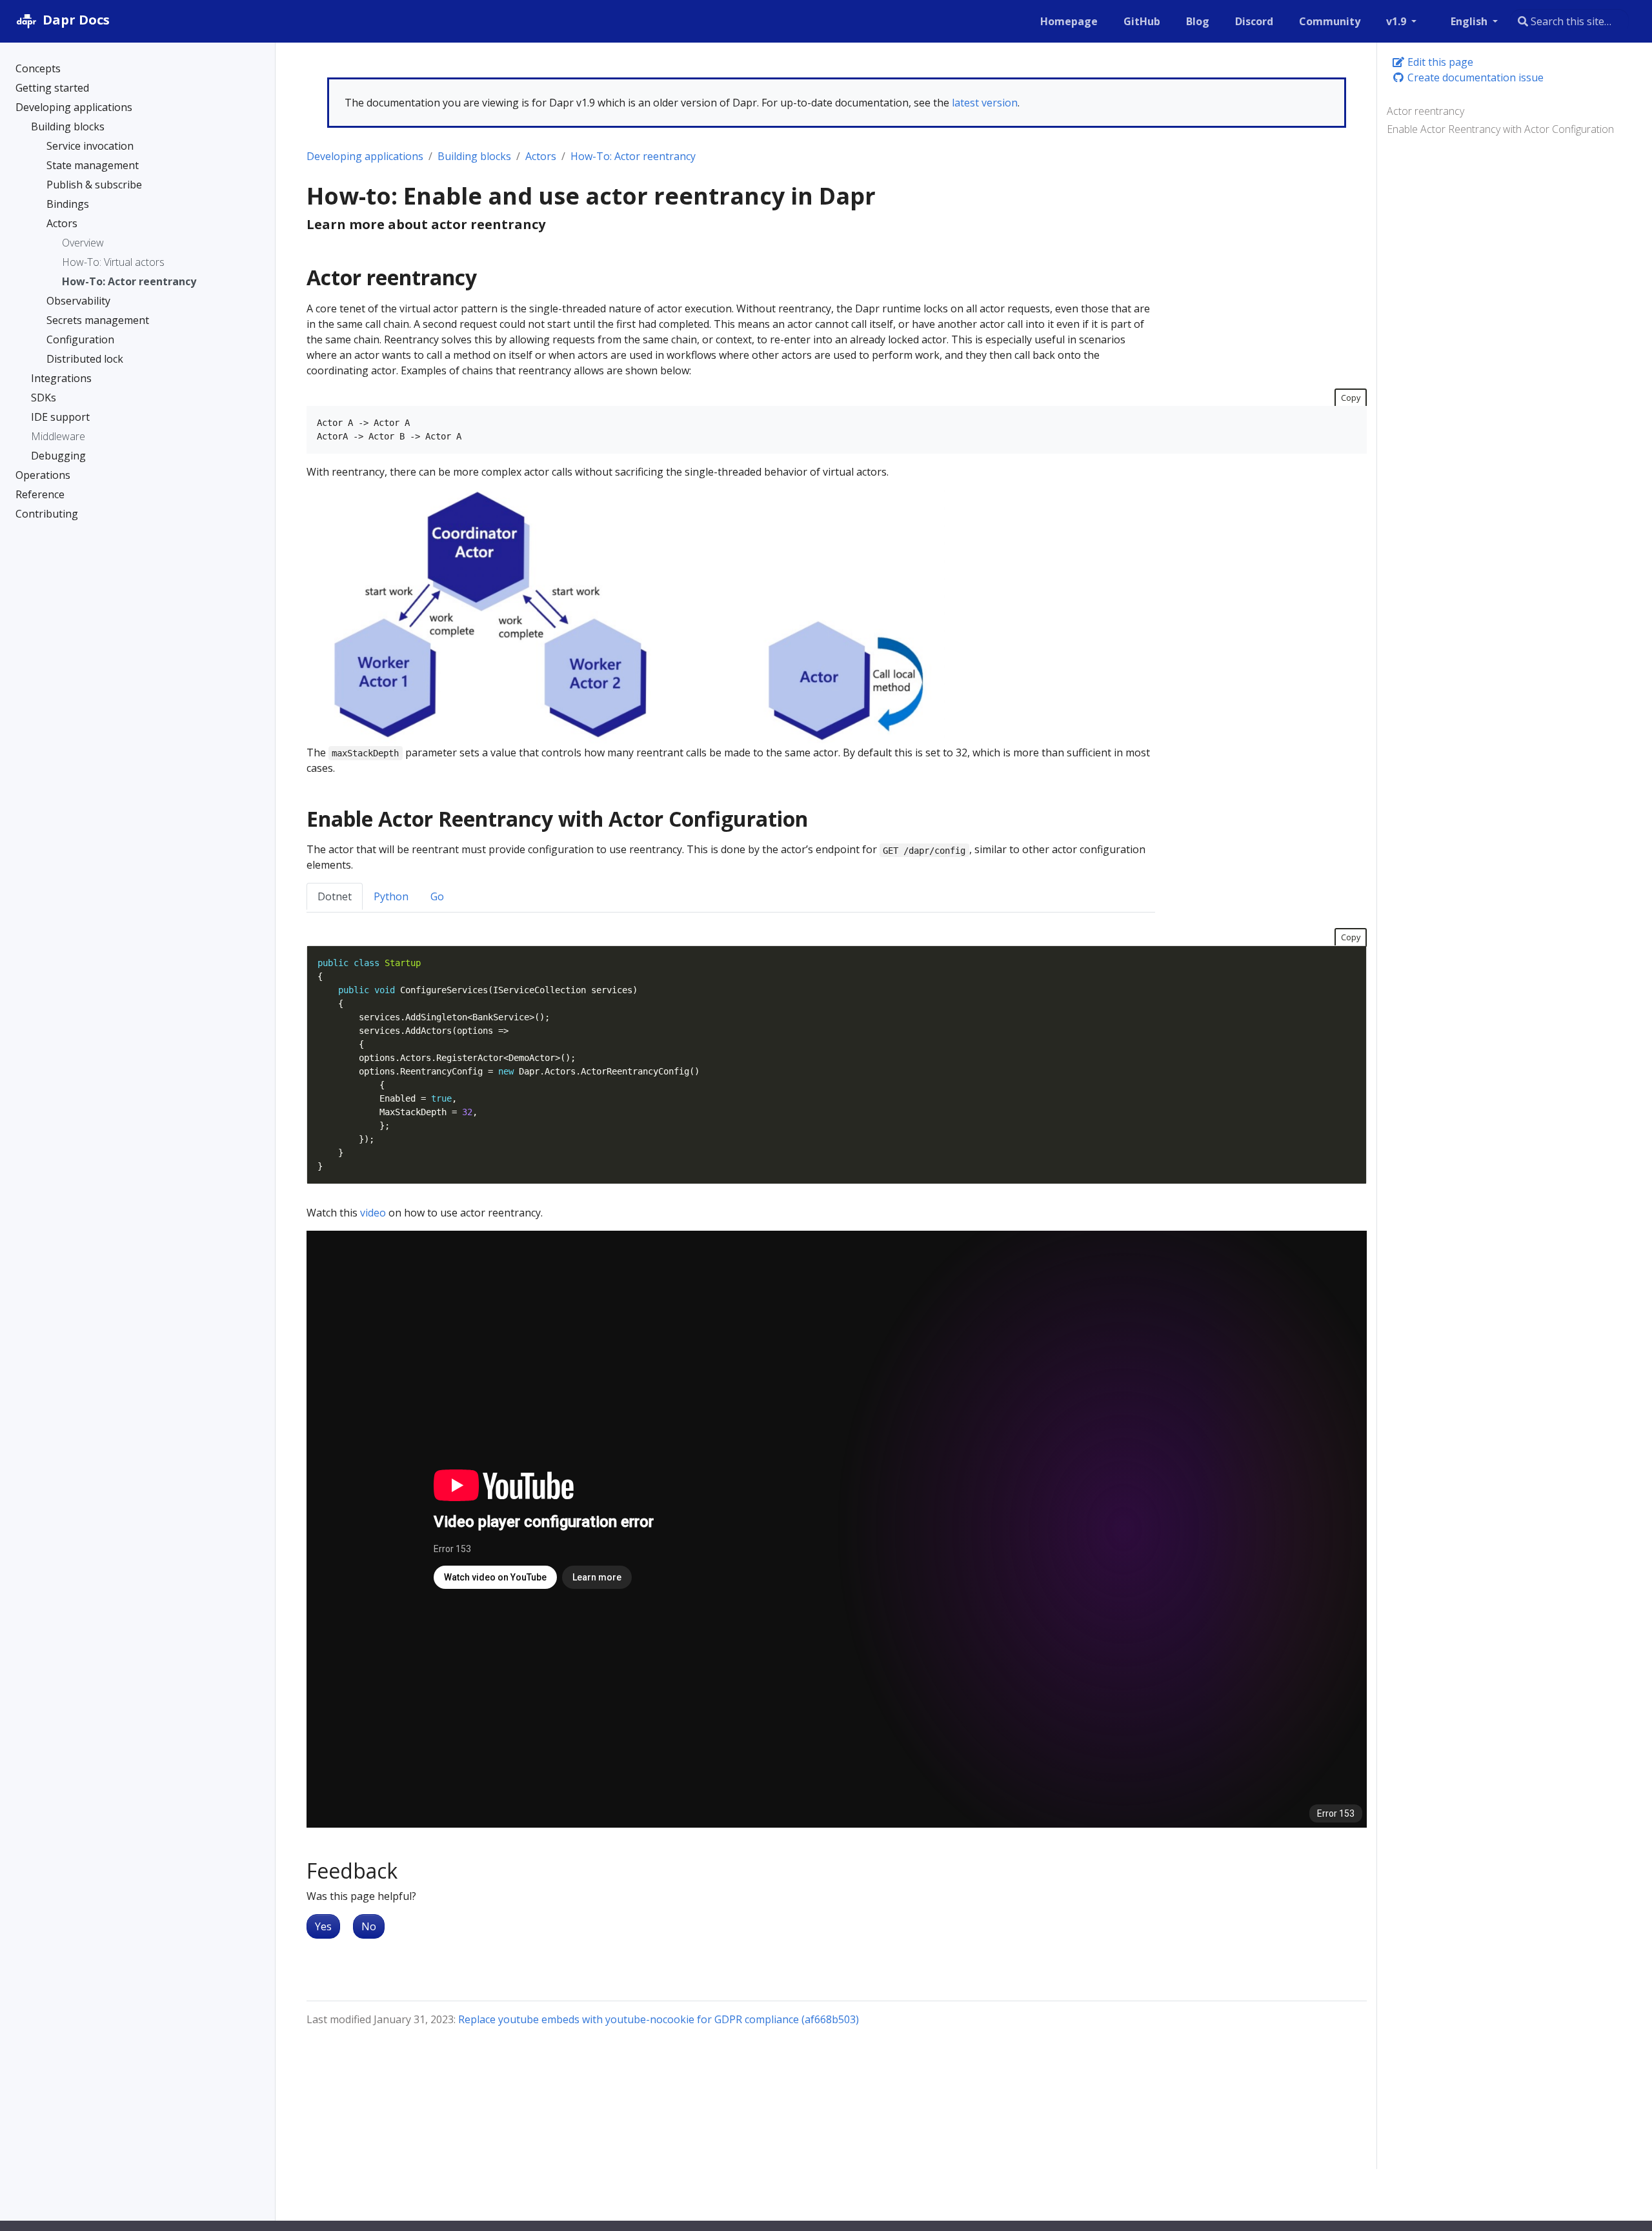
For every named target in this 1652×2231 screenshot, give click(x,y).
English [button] (1470, 21)
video (373, 1213)
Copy (1351, 398)
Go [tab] (437, 896)
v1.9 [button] (1397, 21)
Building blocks (474, 156)
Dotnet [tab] (335, 896)
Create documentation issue (1474, 77)
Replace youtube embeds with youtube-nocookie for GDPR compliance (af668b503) (659, 2019)
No (369, 1926)
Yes (323, 1926)
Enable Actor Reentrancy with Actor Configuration (1500, 129)
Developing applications (365, 156)
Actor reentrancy (1425, 111)
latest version (985, 103)
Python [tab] (391, 896)
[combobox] (1569, 21)
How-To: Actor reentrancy (633, 156)
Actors (541, 156)
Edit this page (1439, 62)
